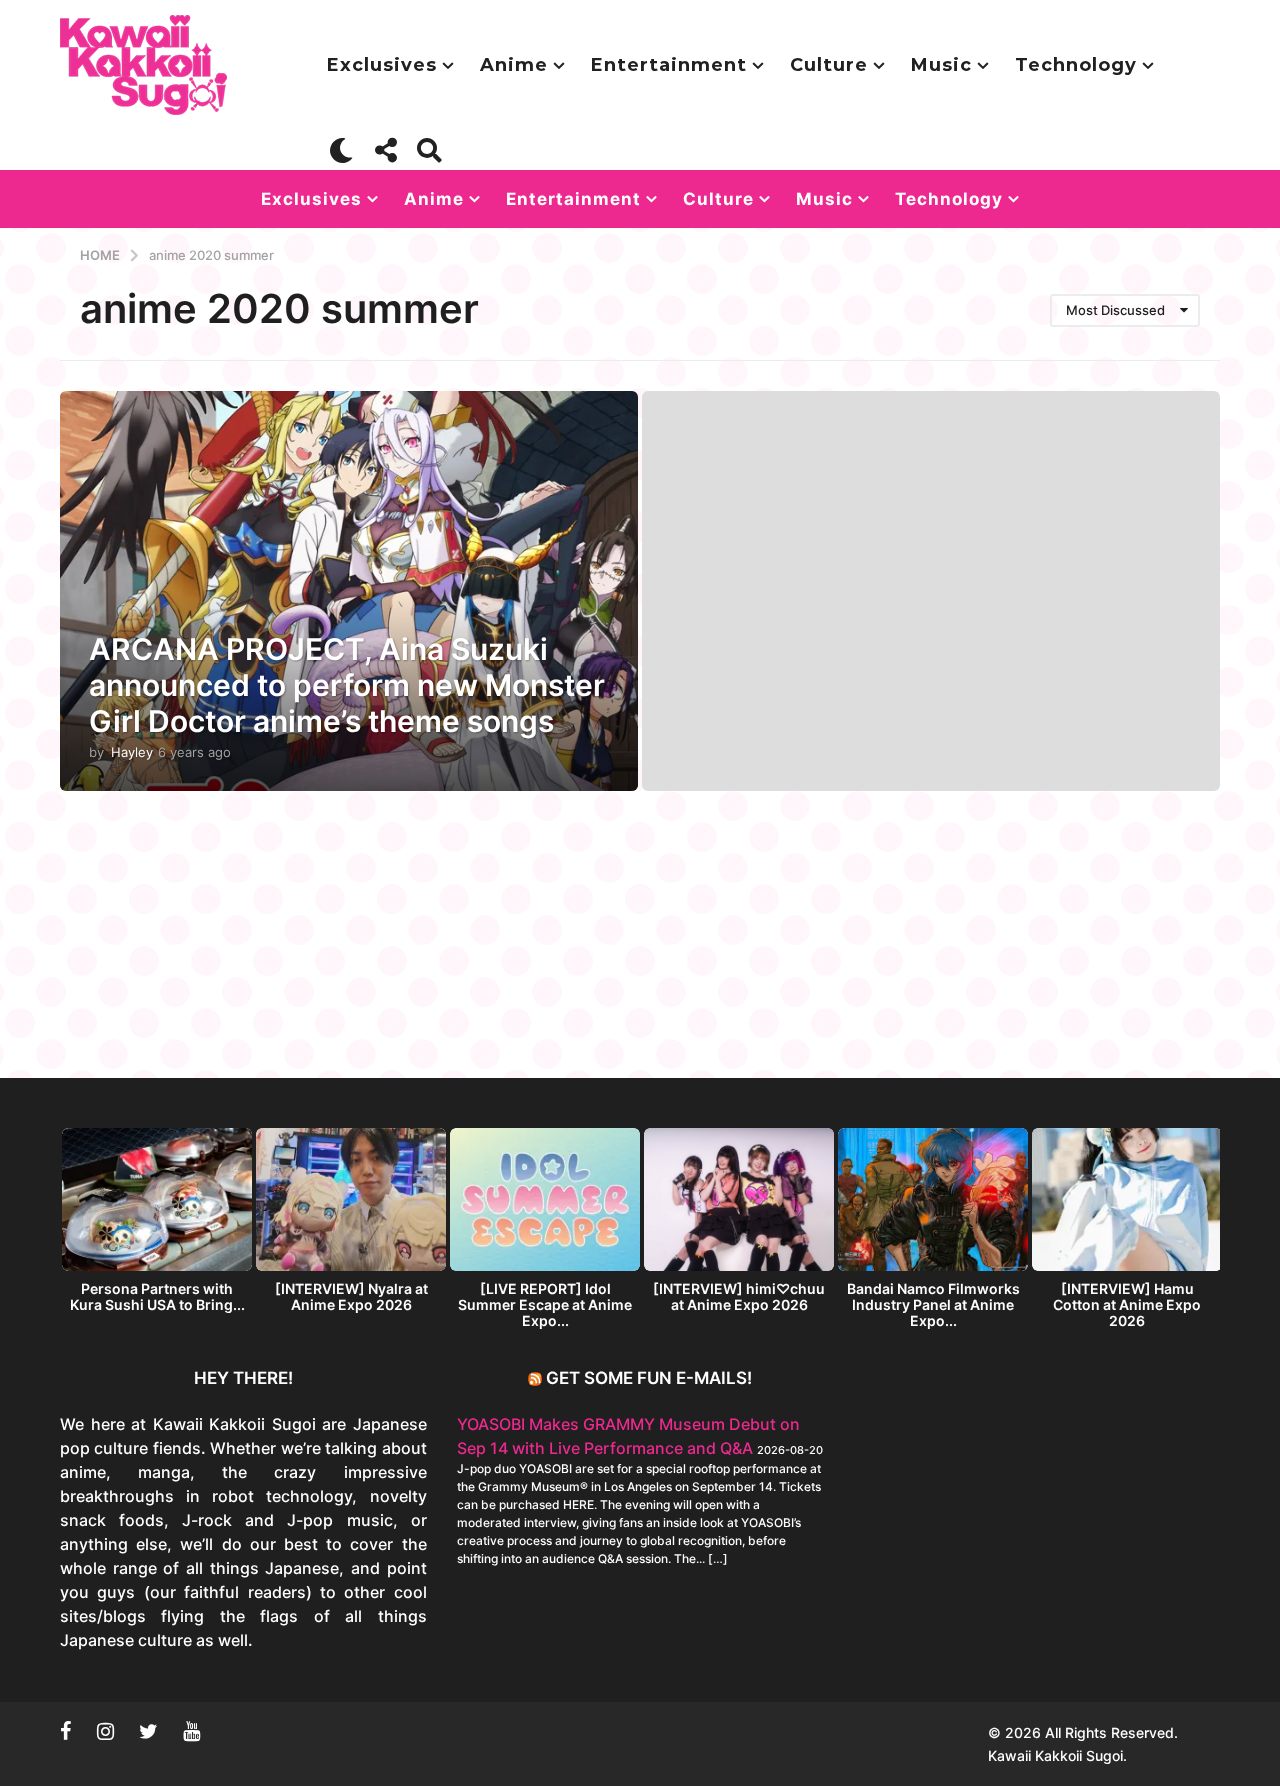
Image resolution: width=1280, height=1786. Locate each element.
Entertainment (669, 65)
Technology (1076, 65)
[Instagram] (105, 1731)
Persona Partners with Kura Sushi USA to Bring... (157, 1296)
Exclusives (382, 65)
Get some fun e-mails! (649, 1378)
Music (941, 65)
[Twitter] (148, 1731)
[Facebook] (66, 1731)
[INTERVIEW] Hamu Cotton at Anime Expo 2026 (1127, 1304)
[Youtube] (191, 1731)
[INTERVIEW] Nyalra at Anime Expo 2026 (351, 1296)
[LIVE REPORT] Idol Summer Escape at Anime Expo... (545, 1304)
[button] (341, 150)
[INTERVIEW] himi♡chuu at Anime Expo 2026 (739, 1296)
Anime (514, 65)
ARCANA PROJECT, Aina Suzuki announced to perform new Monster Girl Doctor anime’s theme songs (347, 685)
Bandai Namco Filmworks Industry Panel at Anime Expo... (933, 1304)
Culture (829, 65)
